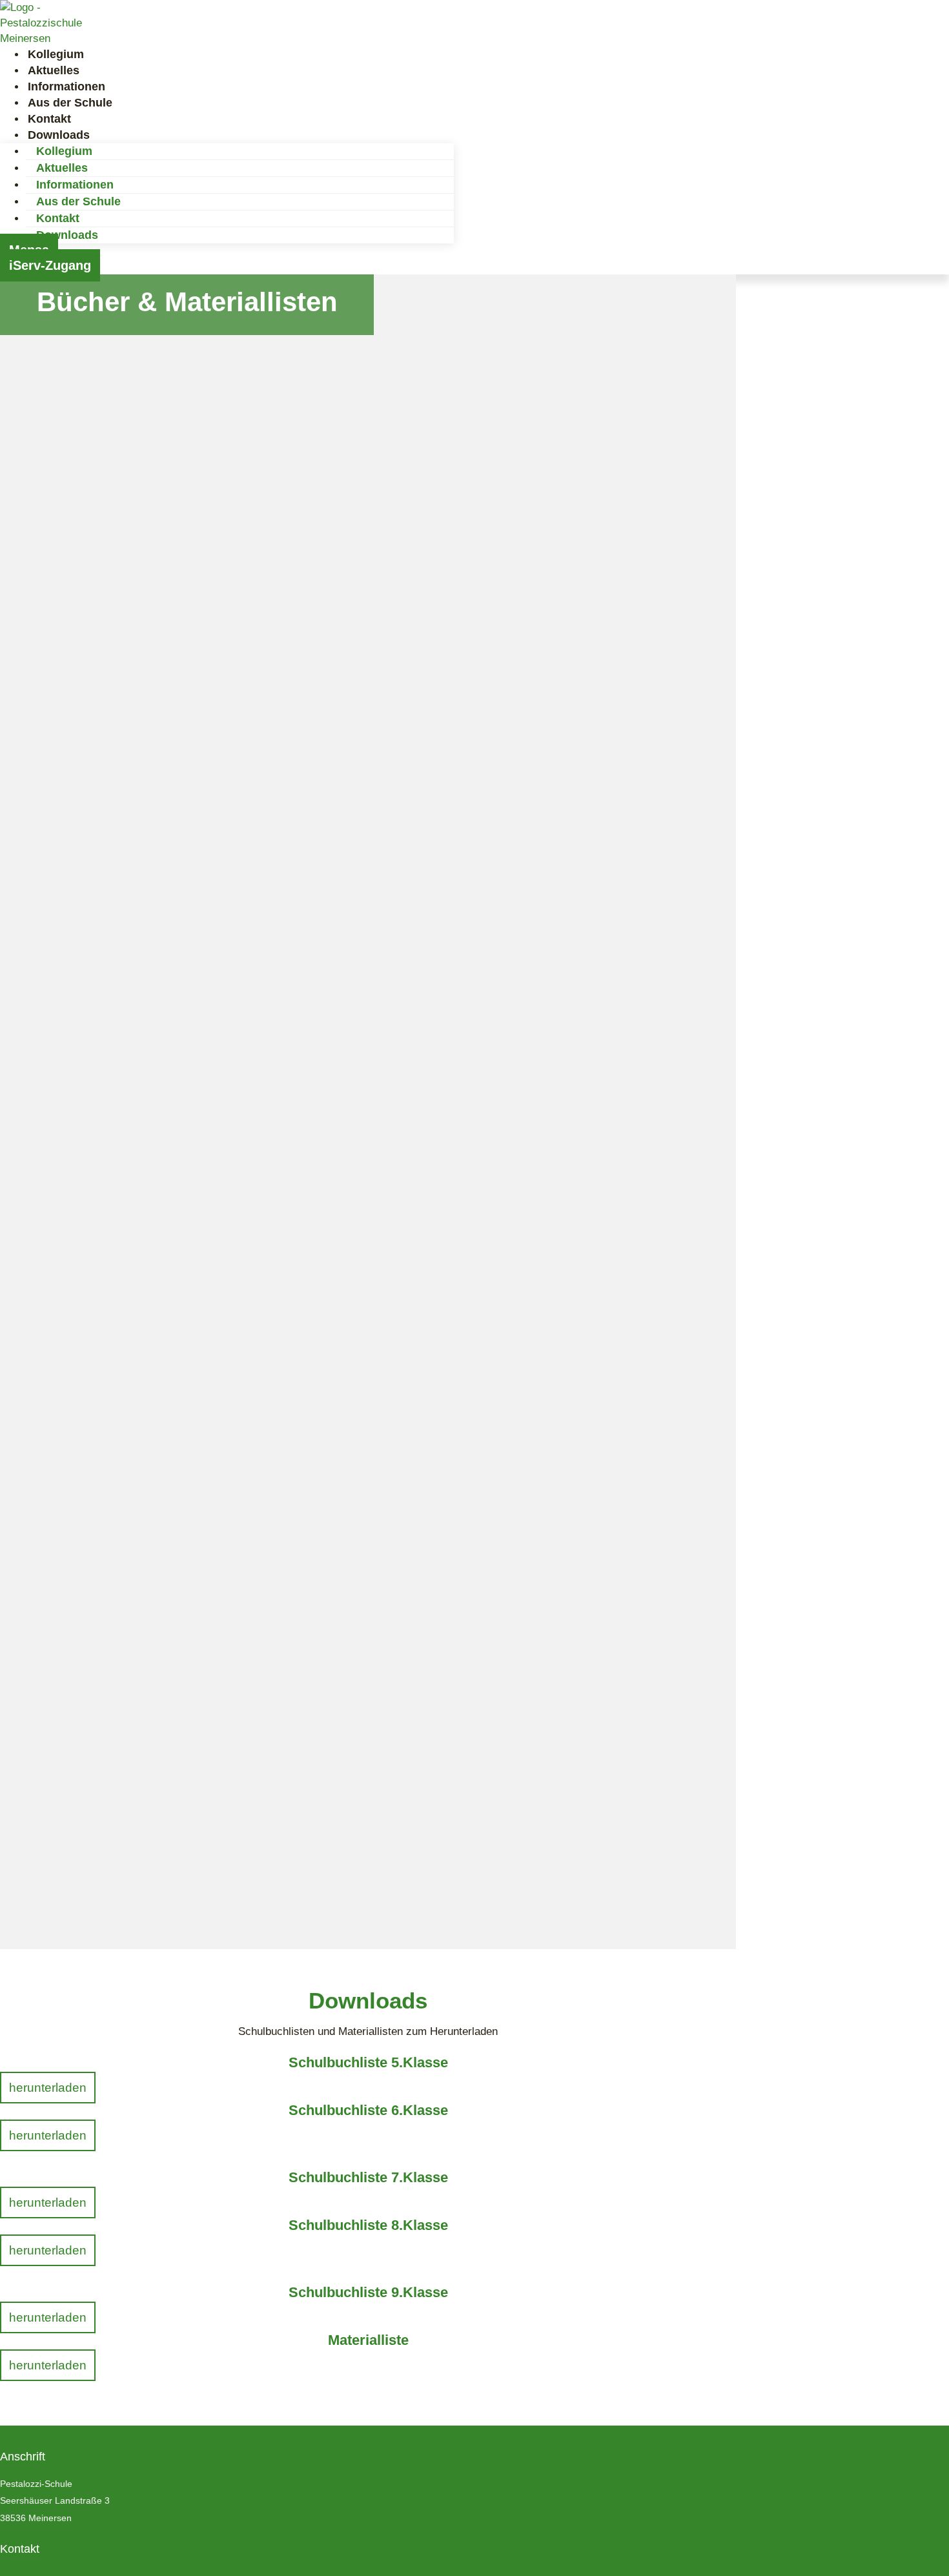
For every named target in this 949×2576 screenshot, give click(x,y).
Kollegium (64, 151)
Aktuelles (62, 168)
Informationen (75, 185)
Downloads (67, 235)
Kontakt (58, 218)
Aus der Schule (78, 201)
